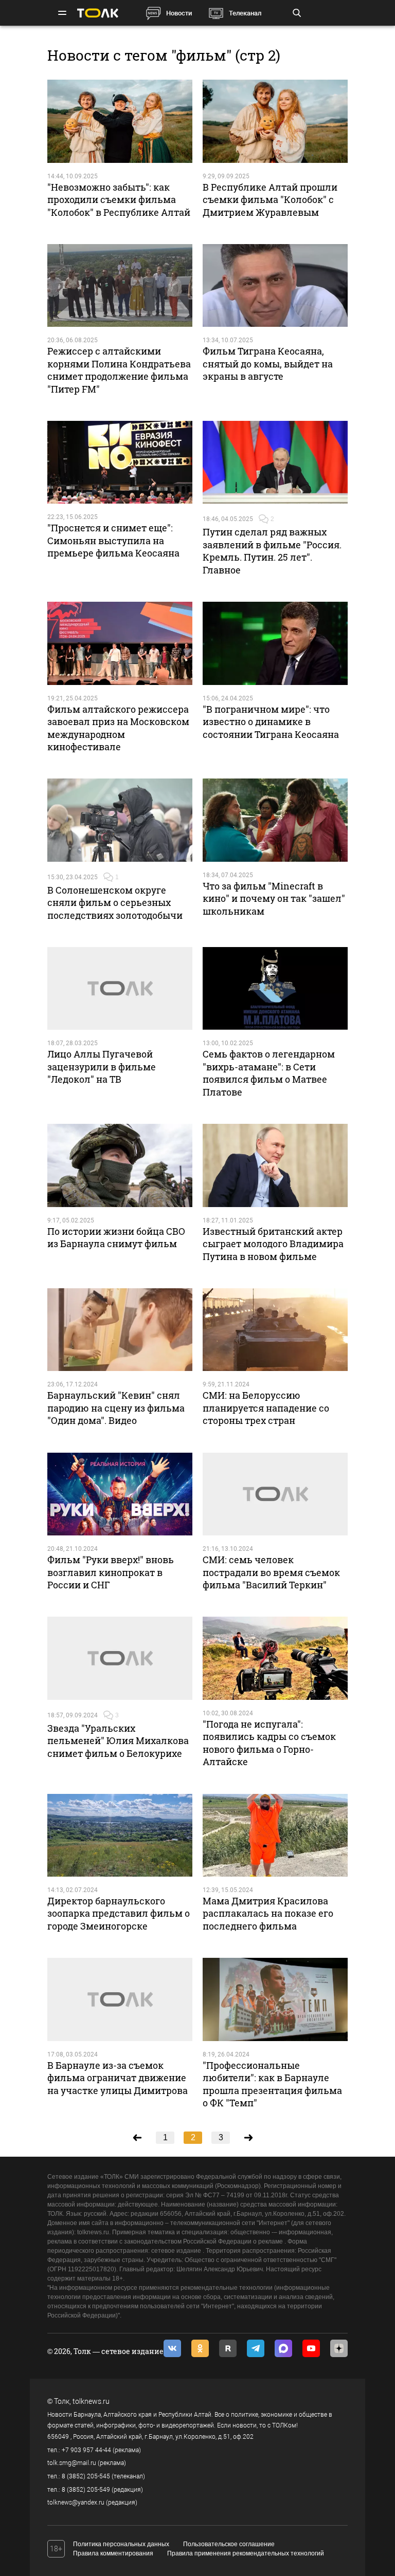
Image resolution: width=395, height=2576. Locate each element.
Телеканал (245, 13)
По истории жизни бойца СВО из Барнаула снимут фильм (116, 1237)
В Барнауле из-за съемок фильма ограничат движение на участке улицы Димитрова (118, 2078)
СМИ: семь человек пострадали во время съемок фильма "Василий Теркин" (271, 1572)
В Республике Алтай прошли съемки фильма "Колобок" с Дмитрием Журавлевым (270, 200)
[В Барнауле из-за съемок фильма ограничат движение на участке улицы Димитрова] (120, 1999)
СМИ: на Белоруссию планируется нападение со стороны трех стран (266, 1408)
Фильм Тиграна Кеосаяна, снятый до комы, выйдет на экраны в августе (268, 364)
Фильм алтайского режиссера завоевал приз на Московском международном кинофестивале (118, 728)
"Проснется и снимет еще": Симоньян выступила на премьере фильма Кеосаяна (113, 540)
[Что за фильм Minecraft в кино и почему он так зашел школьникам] (275, 820)
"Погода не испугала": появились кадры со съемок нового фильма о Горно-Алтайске (269, 1743)
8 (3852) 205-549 (86, 2490)
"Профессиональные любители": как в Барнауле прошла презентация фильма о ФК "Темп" (272, 2084)
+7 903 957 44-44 (86, 2450)
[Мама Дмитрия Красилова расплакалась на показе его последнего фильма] (275, 1835)
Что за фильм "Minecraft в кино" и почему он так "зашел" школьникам (274, 898)
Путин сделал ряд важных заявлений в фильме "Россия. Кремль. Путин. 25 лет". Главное (272, 551)
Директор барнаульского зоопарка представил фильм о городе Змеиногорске (119, 1913)
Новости (179, 13)
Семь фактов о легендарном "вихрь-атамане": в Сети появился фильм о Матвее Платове (269, 1073)
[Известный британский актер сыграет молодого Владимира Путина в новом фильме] (275, 1165)
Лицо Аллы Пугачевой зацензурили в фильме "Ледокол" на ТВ (102, 1067)
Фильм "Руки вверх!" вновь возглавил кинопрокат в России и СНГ (111, 1572)
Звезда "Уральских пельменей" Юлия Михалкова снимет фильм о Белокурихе (118, 1741)
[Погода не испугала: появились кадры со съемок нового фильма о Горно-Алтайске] (275, 1658)
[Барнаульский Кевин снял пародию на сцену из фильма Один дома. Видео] (120, 1330)
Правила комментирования (113, 2553)
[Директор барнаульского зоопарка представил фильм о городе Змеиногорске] (120, 1835)
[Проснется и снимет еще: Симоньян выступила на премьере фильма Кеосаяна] (120, 462)
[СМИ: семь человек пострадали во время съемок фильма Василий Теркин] (275, 1494)
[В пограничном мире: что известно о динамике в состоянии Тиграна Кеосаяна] (275, 643)
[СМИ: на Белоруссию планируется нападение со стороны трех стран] (275, 1330)
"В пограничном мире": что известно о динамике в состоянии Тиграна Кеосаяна (271, 722)
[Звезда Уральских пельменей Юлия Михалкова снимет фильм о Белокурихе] (120, 1658)
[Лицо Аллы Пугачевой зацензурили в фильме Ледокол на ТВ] (120, 988)
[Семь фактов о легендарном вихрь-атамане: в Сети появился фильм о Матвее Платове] (275, 988)
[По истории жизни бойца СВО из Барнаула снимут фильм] (120, 1165)
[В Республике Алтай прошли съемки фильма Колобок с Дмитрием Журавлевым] (275, 121)
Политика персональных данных (121, 2544)
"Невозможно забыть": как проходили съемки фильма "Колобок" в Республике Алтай (119, 200)
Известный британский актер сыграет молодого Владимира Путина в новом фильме (273, 1244)
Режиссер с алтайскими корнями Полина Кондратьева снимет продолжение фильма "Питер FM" (119, 370)
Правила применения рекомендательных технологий (246, 2553)
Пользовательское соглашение (229, 2544)
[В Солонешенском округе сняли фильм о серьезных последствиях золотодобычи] (120, 820)
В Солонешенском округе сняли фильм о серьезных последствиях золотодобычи (115, 903)
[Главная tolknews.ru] (98, 13)
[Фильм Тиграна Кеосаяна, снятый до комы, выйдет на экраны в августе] (275, 285)
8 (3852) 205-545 (86, 2476)
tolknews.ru (91, 2401)
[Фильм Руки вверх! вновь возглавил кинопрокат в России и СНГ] (120, 1494)
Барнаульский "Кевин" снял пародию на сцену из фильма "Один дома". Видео (116, 1408)
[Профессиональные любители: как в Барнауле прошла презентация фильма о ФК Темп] (275, 1999)
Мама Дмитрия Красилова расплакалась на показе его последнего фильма (268, 1913)
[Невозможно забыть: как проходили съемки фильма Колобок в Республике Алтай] (120, 121)
